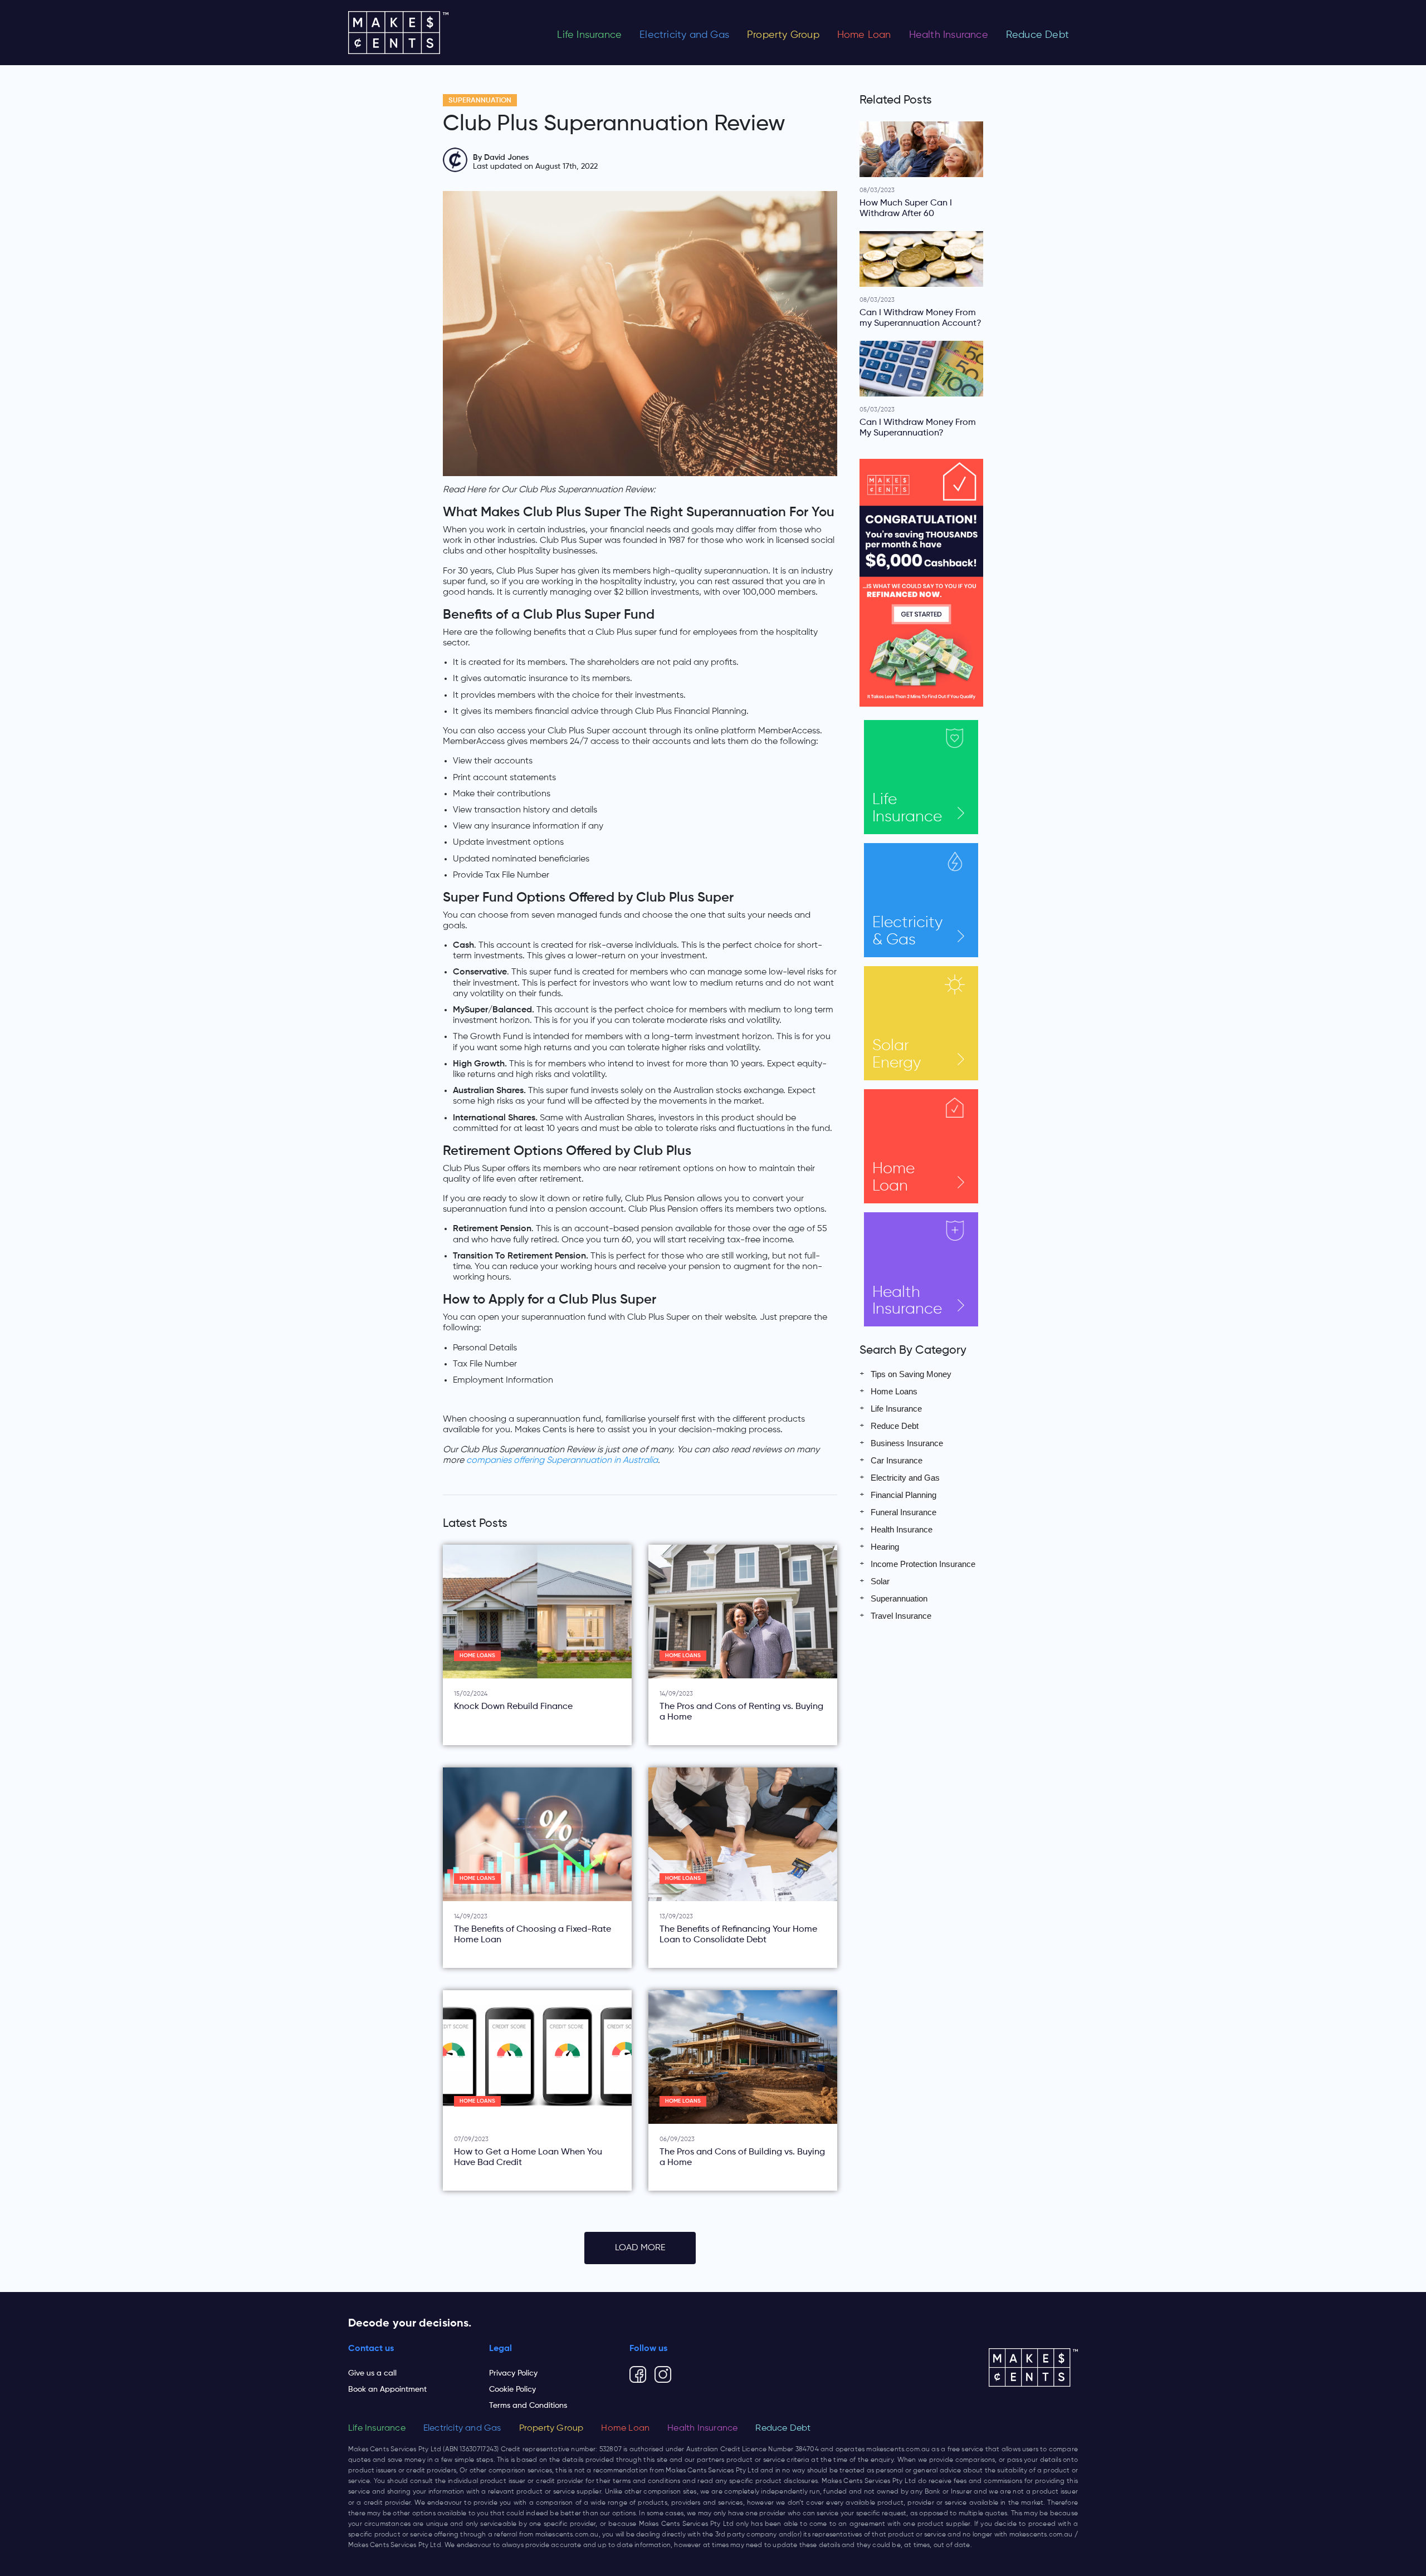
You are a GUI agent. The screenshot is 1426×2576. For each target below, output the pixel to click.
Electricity (907, 931)
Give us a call (372, 2373)
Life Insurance (589, 35)
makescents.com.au (898, 2450)
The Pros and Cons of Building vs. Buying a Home (742, 2158)
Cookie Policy (512, 2389)
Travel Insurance (901, 1616)
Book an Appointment (387, 2389)
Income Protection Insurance (923, 1564)
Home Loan (864, 35)
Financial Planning (904, 1495)
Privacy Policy (513, 2373)
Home (893, 1177)
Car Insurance (897, 1460)
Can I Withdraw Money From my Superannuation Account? (920, 318)
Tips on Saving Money (911, 1374)
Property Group (783, 35)
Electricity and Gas (684, 35)
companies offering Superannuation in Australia (562, 1461)
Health (907, 1301)
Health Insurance (949, 35)
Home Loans (477, 1656)
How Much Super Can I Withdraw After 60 (906, 209)
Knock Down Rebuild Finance (513, 1707)
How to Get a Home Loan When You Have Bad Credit (528, 2158)
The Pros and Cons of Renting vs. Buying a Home (741, 1712)
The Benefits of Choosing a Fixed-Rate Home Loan (533, 1935)
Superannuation (480, 101)
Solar (897, 1054)
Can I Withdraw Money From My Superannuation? (918, 428)
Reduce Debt (1037, 35)
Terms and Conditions (528, 2406)
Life (907, 808)
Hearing (885, 1547)
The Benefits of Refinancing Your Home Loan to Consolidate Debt (738, 1935)
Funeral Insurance (904, 1512)
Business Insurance (907, 1443)
